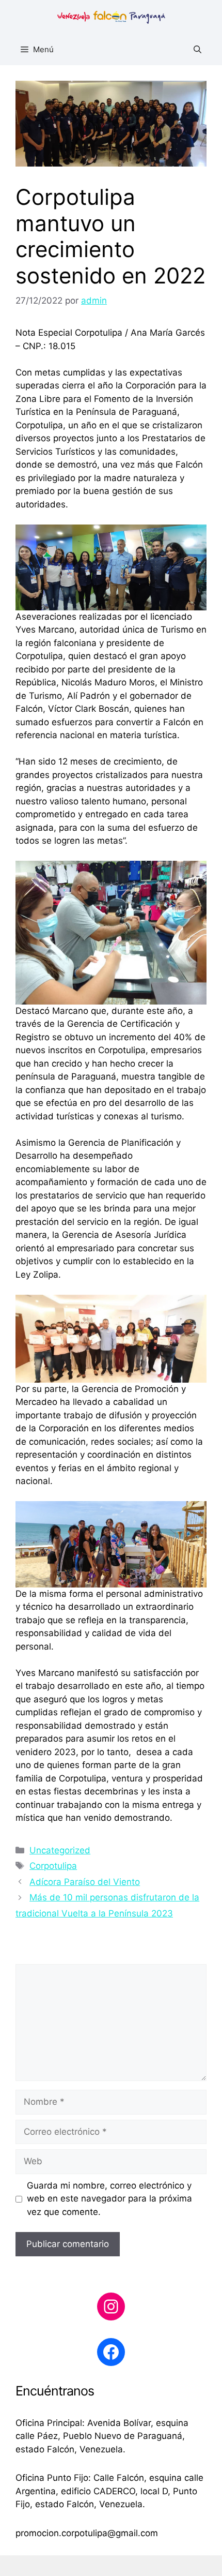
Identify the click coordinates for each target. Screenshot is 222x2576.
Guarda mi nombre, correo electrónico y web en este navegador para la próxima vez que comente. (109, 2199)
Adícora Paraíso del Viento (85, 1882)
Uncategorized (60, 1850)
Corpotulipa (53, 1866)
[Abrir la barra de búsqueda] (197, 50)
